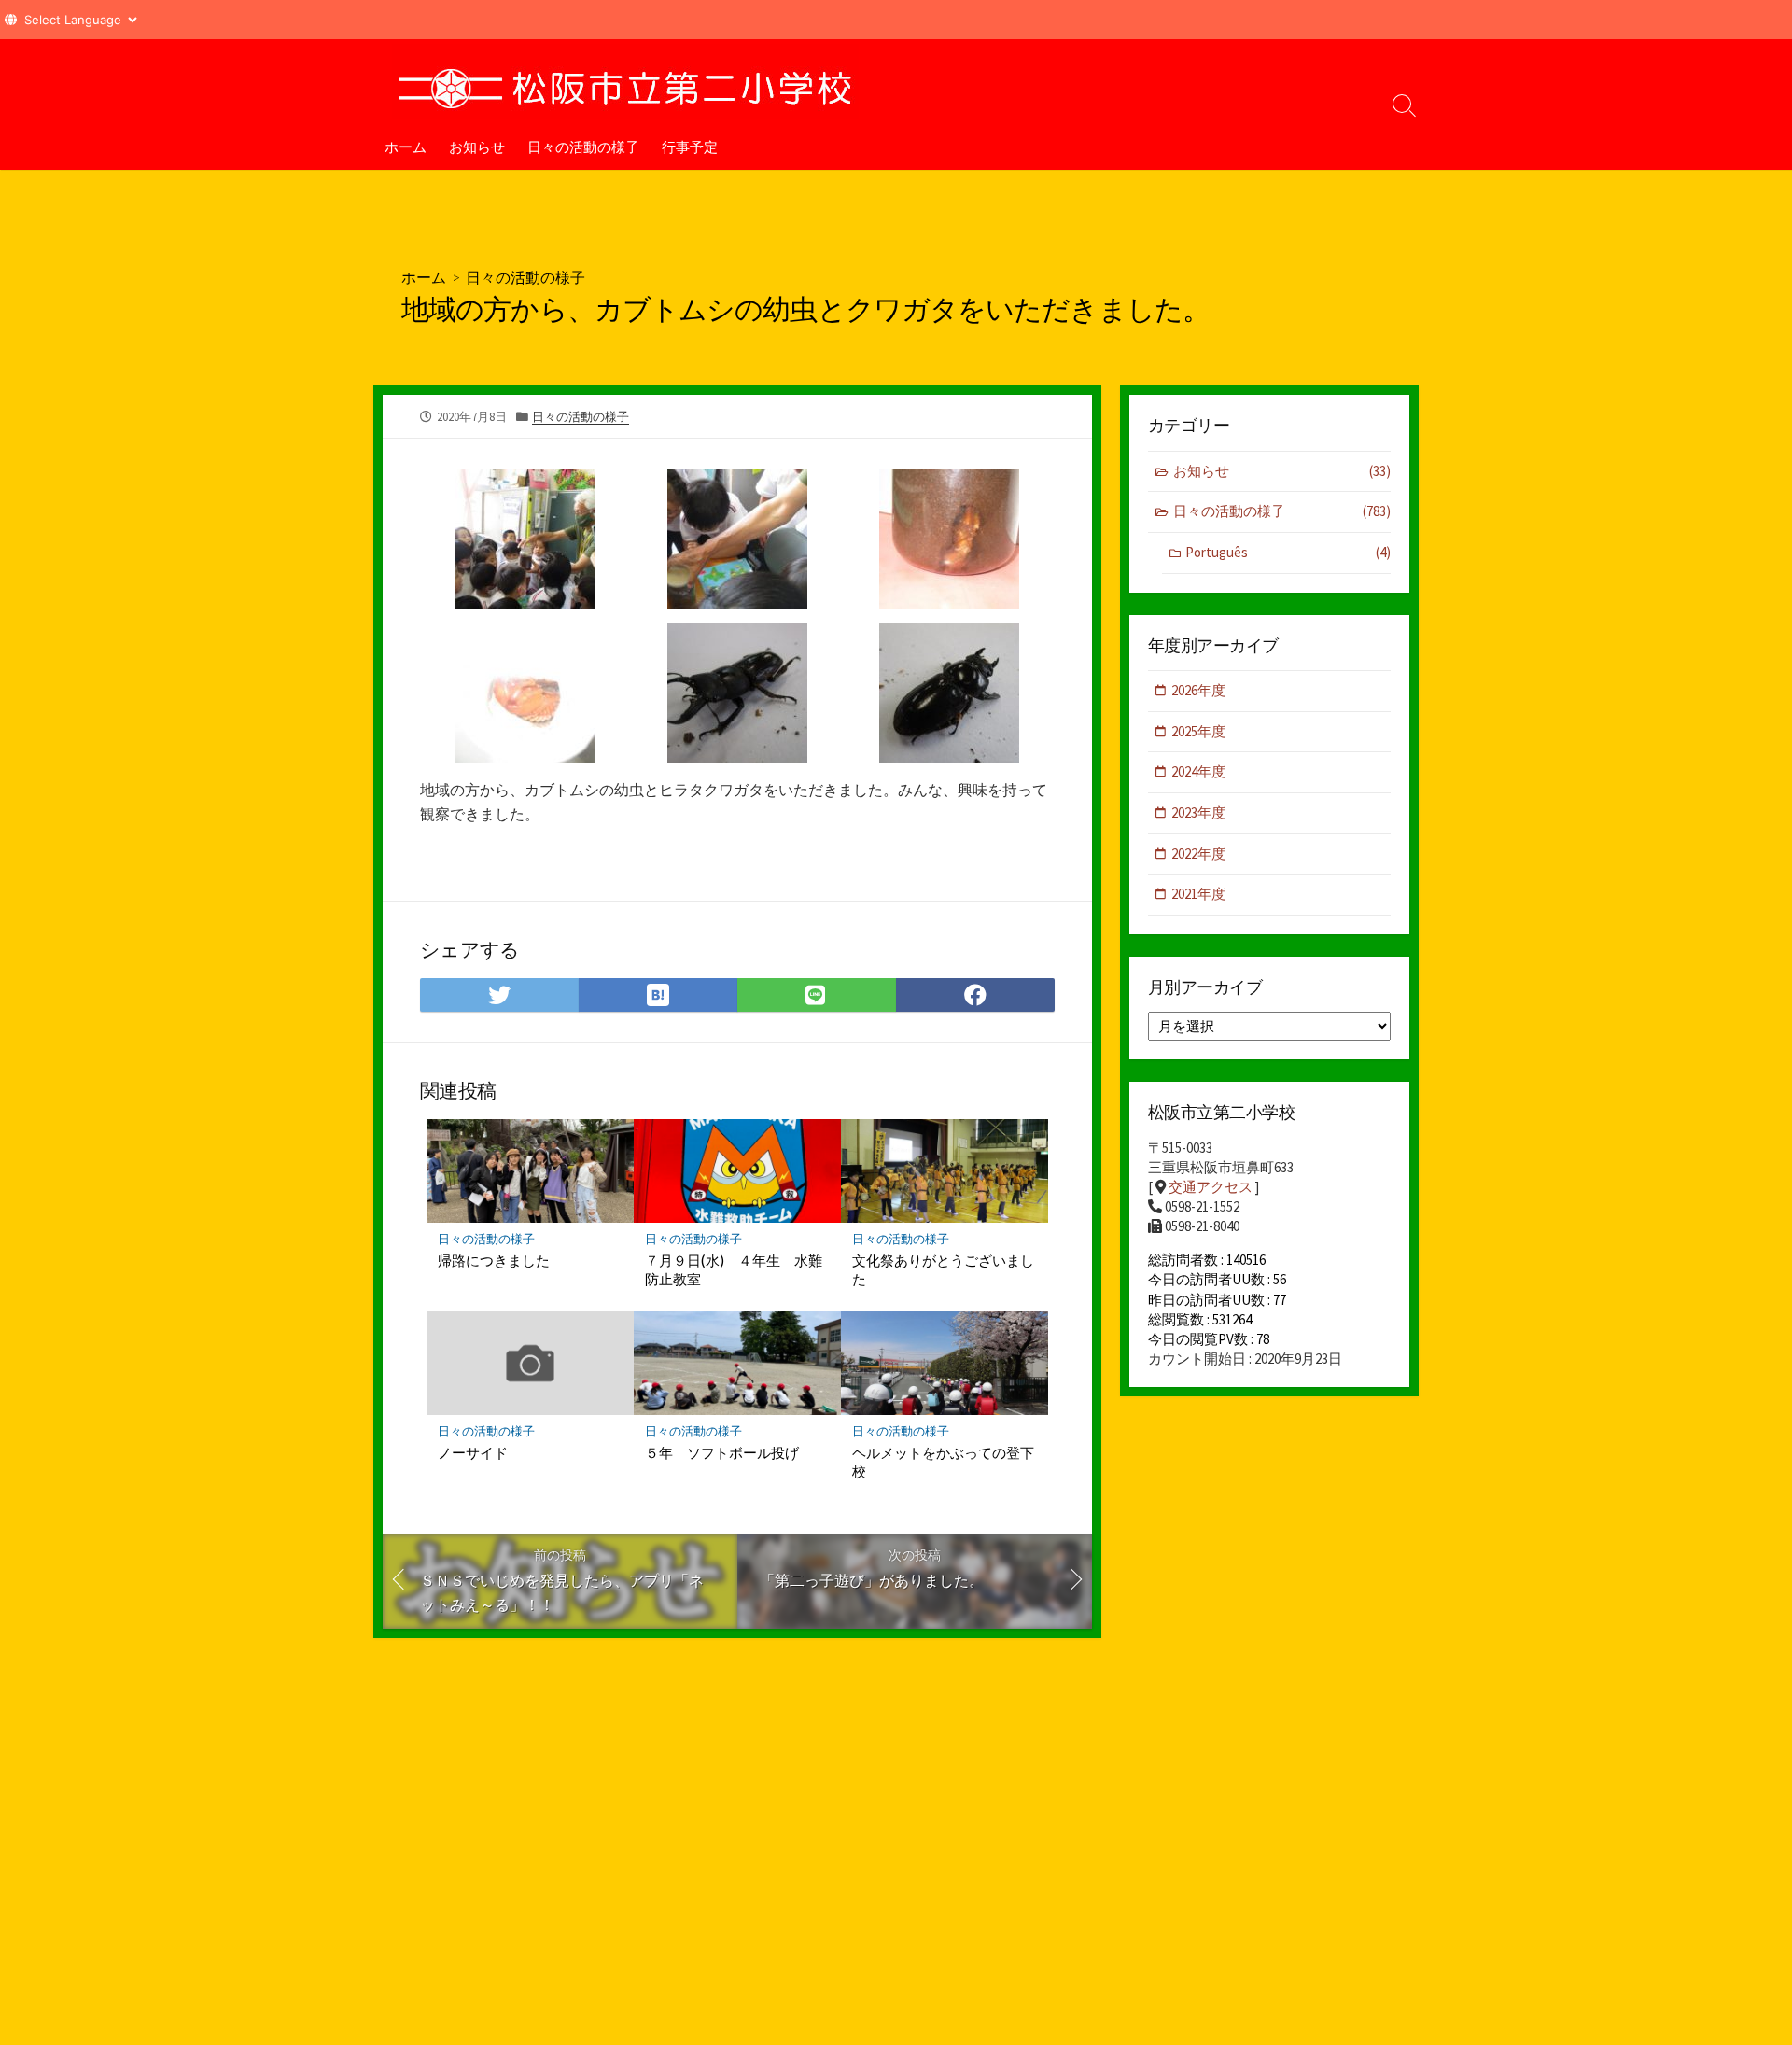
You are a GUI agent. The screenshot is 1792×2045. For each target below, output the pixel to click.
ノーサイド (473, 1452)
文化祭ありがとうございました (943, 1269)
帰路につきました (494, 1260)
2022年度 (1198, 854)
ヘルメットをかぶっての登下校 (943, 1462)
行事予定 (690, 147)
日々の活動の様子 (583, 147)
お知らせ (477, 147)
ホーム (406, 147)
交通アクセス (1211, 1187)
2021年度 (1198, 894)
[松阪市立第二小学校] (625, 81)
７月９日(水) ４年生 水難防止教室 (734, 1269)
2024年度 (1198, 771)
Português (1288, 552)
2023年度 (1198, 812)
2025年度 (1198, 731)
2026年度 (1198, 690)
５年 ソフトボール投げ (722, 1452)
